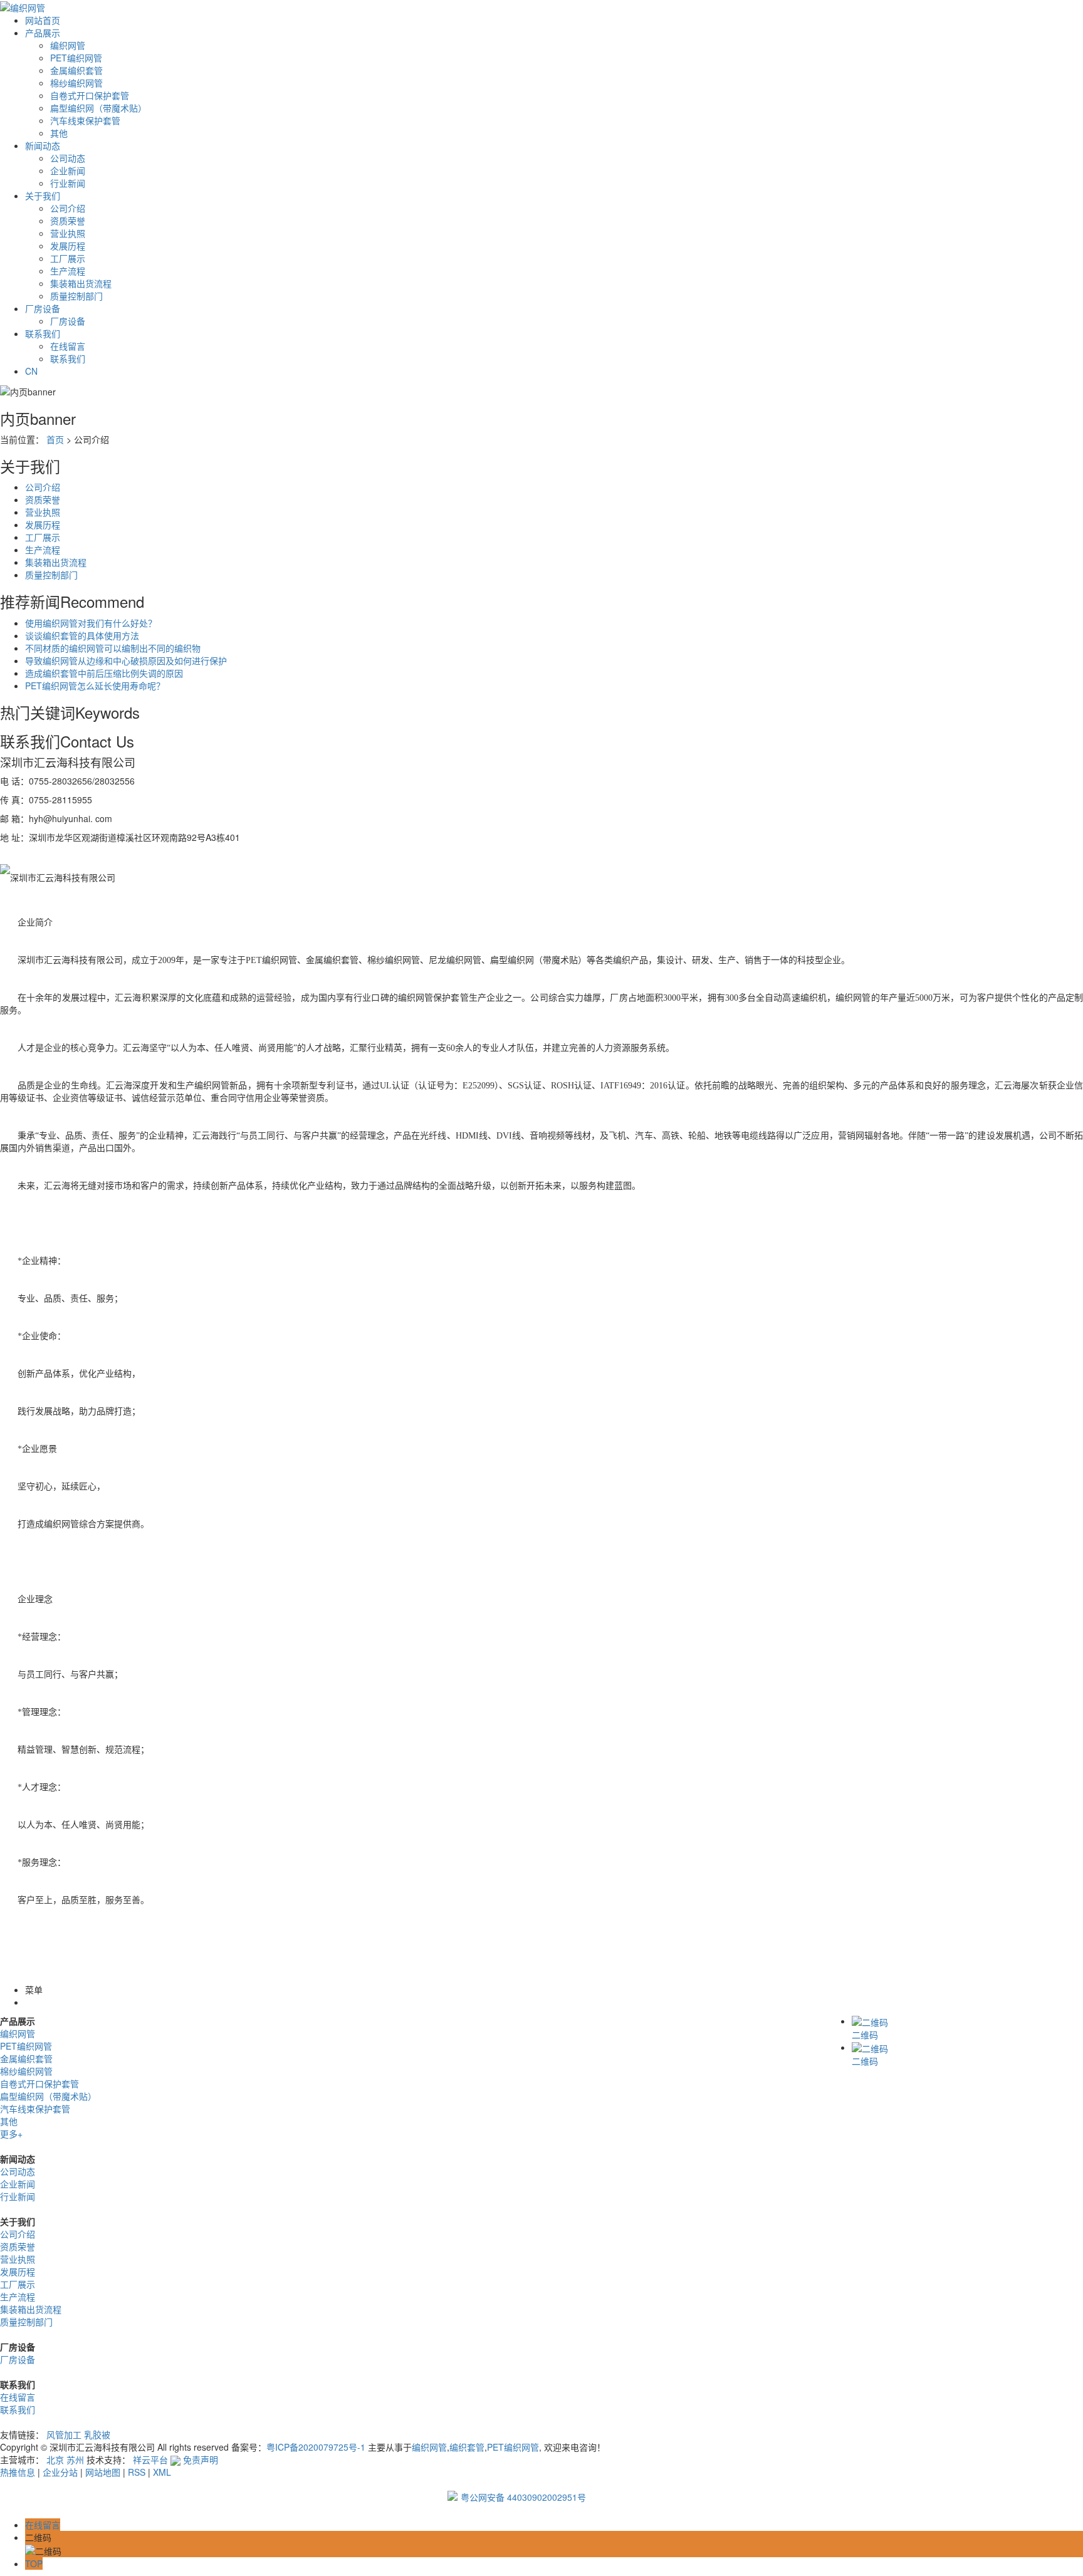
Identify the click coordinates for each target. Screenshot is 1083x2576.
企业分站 (60, 2472)
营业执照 (68, 233)
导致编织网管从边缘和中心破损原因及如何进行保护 (126, 660)
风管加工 (64, 2434)
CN (31, 371)
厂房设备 (43, 308)
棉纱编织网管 (76, 83)
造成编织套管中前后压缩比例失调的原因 (104, 673)
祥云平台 (150, 2459)
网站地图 (103, 2472)
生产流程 (68, 271)
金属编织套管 (76, 70)
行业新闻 (68, 183)
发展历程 (68, 246)
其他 (59, 133)
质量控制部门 (76, 296)
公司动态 (68, 158)
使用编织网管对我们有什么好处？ (91, 623)
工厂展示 (68, 258)
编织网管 (68, 45)
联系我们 (43, 333)
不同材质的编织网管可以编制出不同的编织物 (113, 648)
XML (162, 2472)
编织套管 (467, 2447)
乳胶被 (97, 2434)
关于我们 (43, 196)
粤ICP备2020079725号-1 (316, 2447)
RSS (137, 2472)
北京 (55, 2459)
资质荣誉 (68, 221)
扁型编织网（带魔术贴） (98, 108)
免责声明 (201, 2459)
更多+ (11, 2134)
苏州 (75, 2459)
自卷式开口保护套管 (90, 95)
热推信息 (18, 2472)
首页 (55, 439)
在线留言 (68, 346)
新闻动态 (43, 145)
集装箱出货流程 (81, 283)
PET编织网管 (76, 58)
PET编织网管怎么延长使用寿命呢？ (95, 686)
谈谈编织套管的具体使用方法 (82, 635)
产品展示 (43, 33)
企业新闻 (68, 170)
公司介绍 (68, 208)
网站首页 (43, 20)
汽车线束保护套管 (85, 120)
